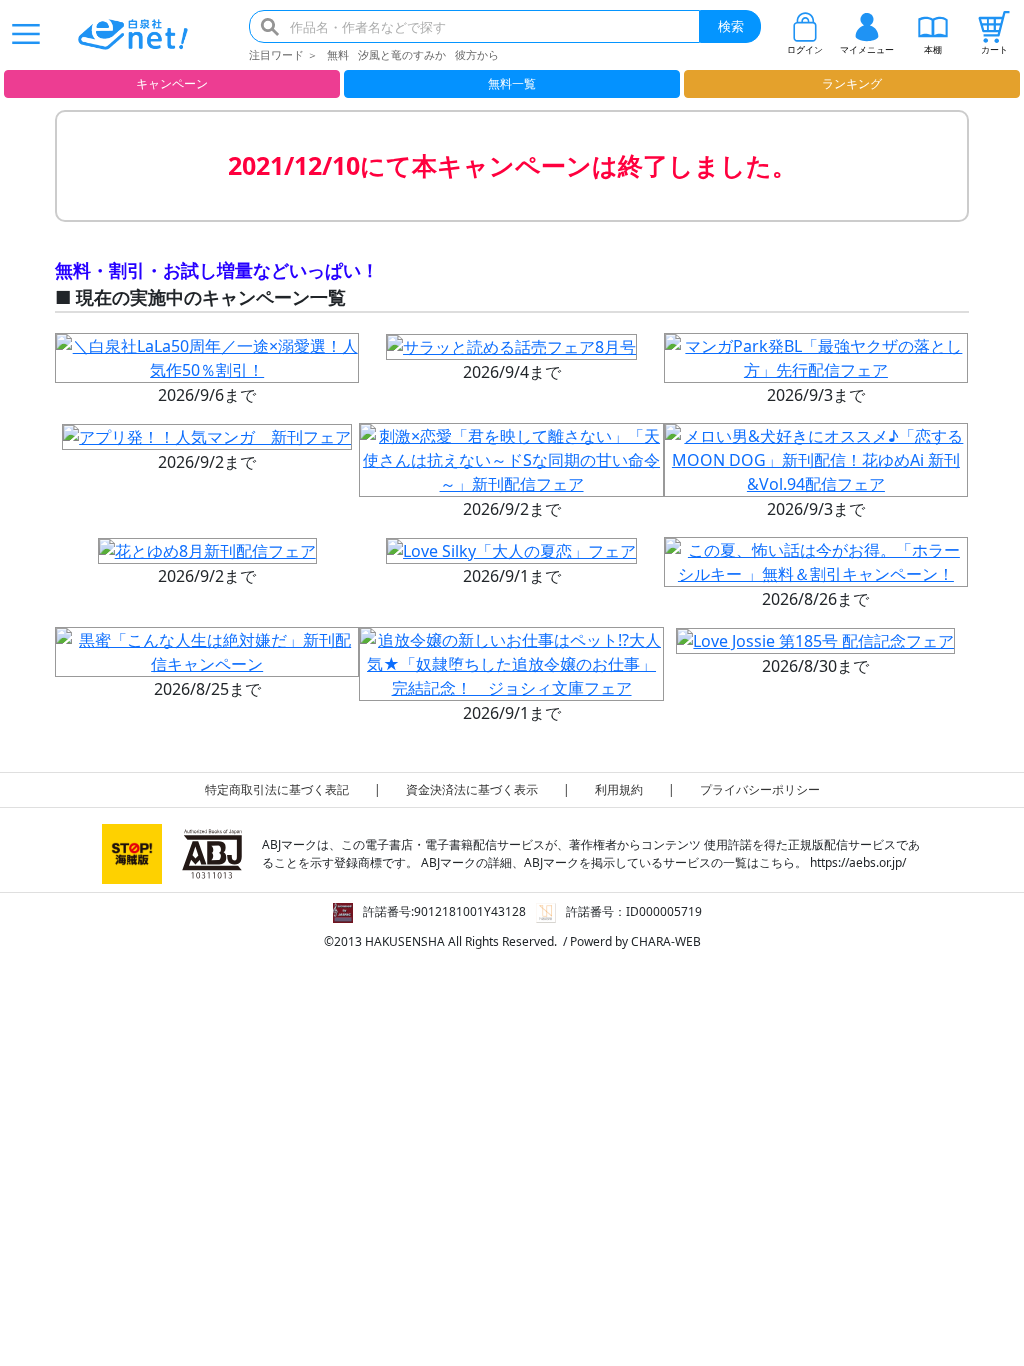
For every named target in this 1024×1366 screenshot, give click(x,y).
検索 (731, 26)
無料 (338, 54)
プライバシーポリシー (760, 789)
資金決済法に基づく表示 (472, 789)
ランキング (852, 83)
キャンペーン (172, 83)
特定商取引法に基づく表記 (277, 789)
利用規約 (619, 789)
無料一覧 (512, 83)
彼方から (477, 54)
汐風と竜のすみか (402, 54)
